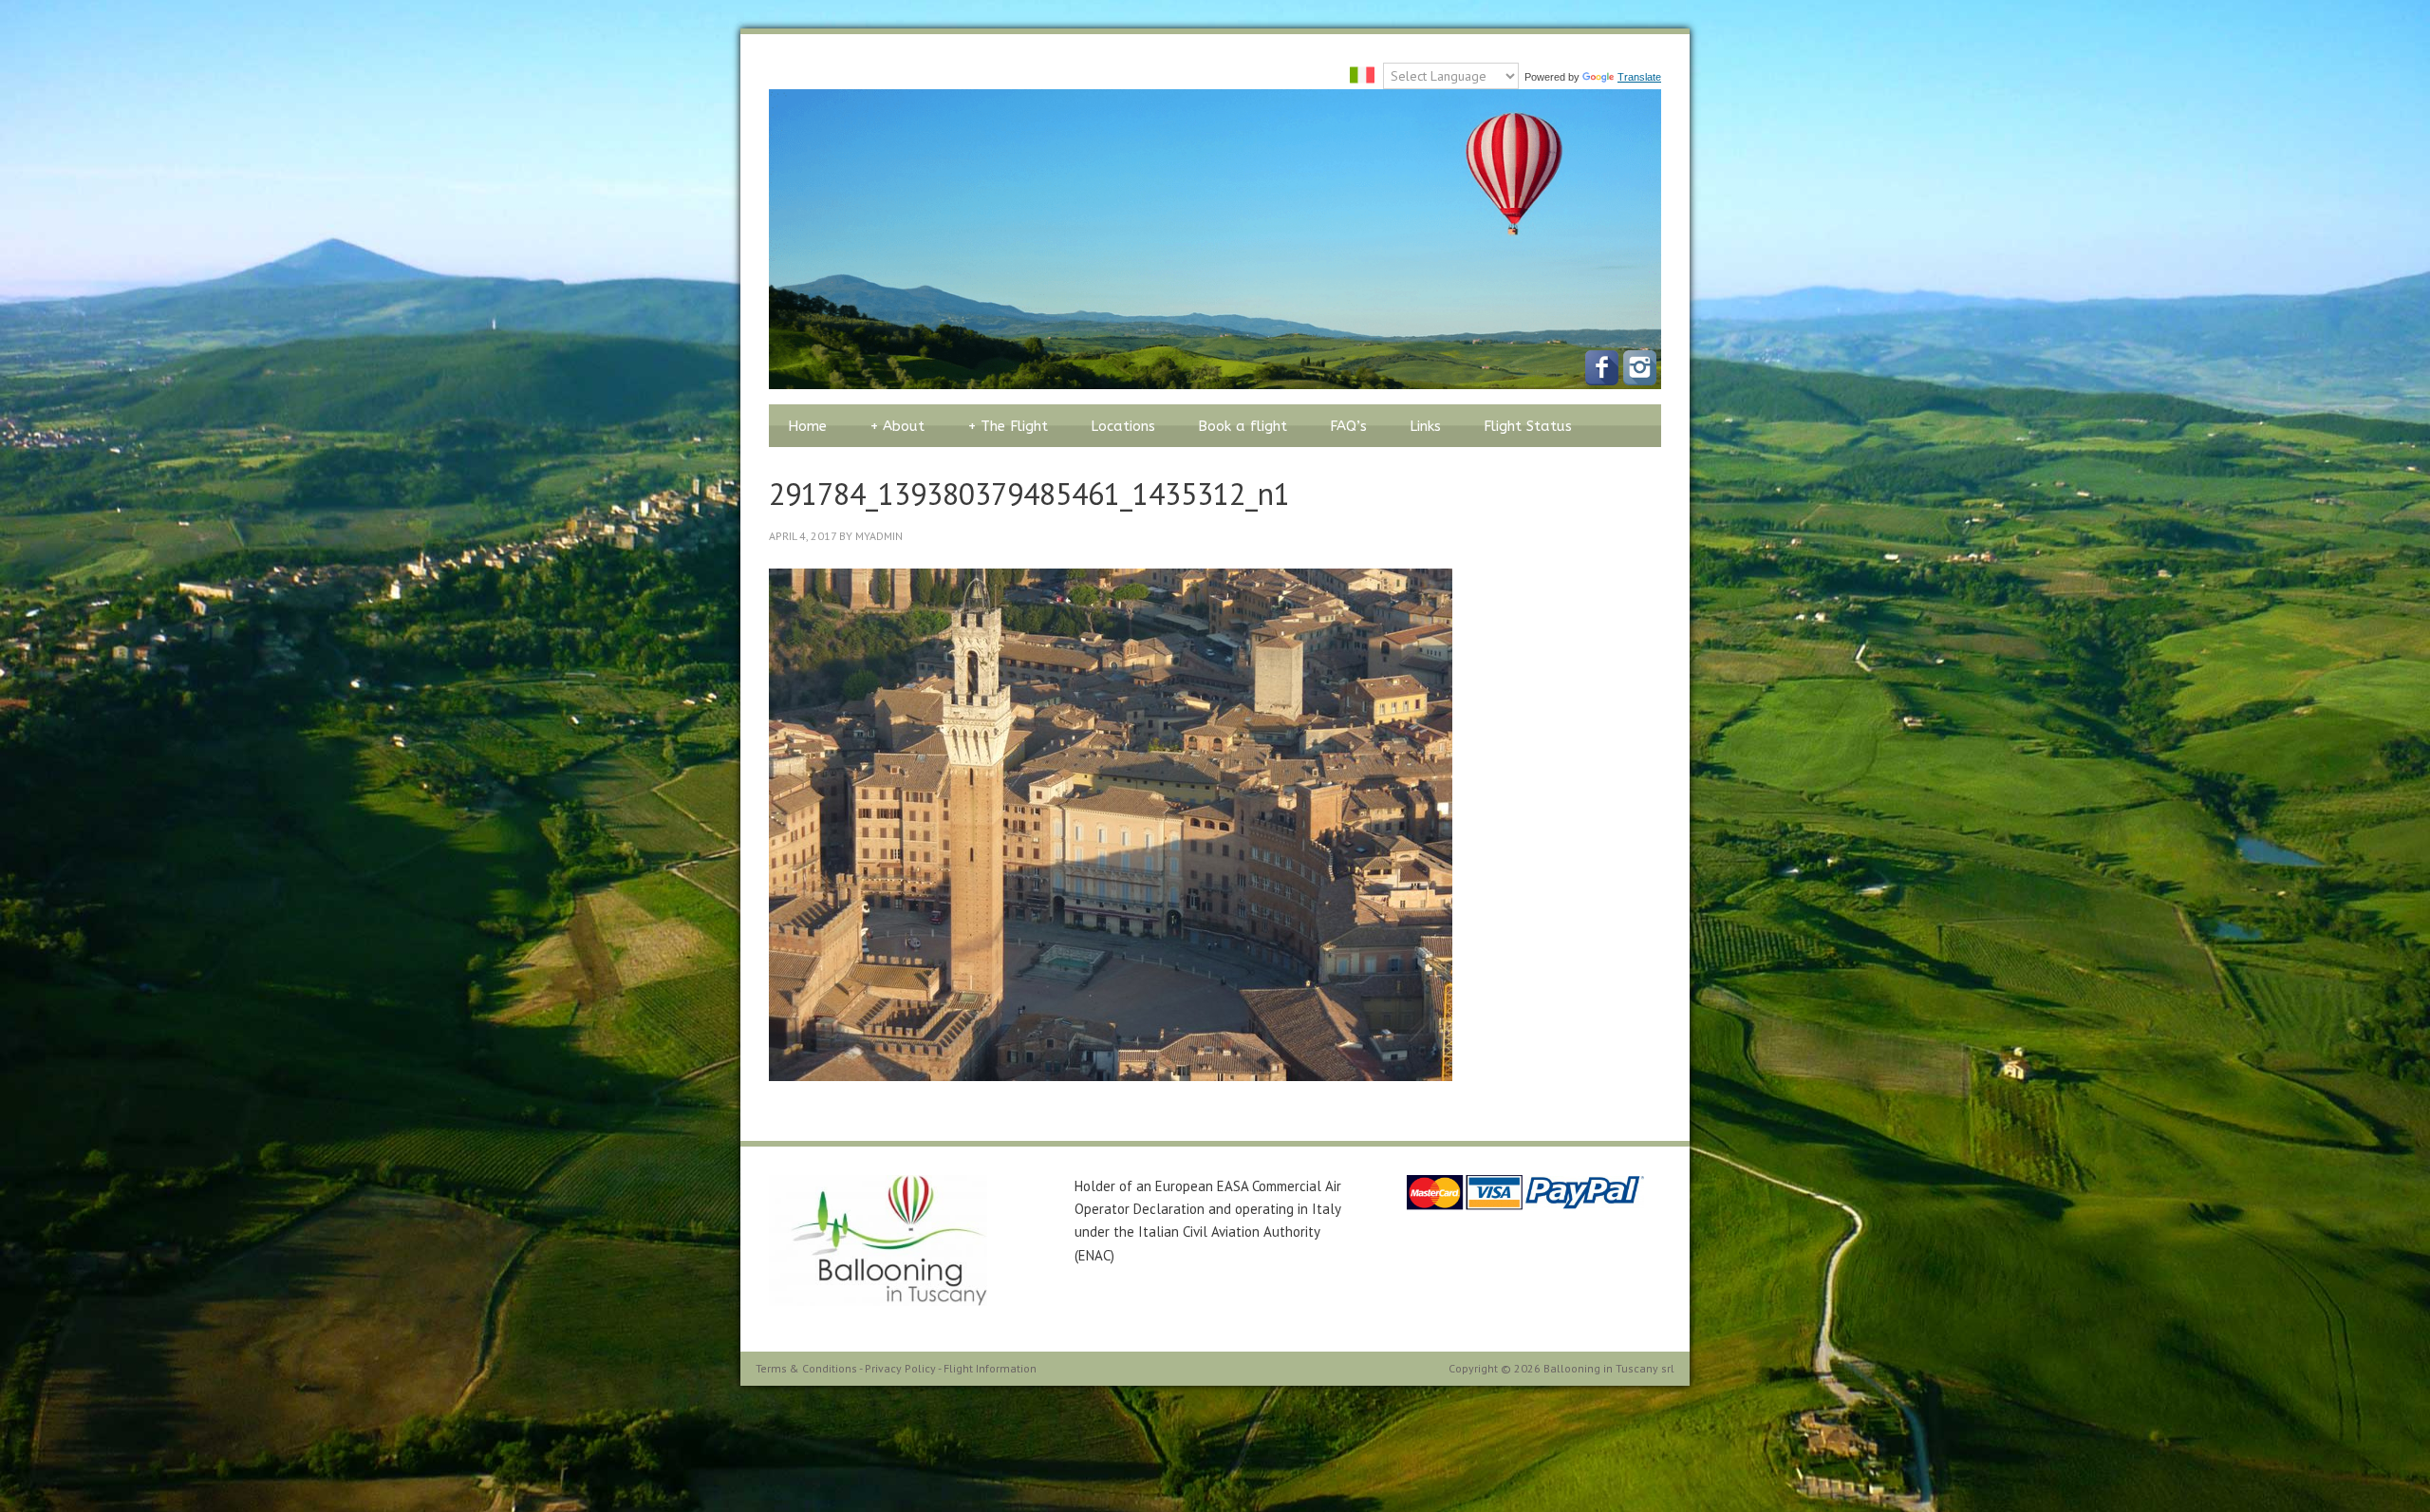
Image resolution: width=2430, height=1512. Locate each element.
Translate (1639, 77)
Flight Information (990, 1368)
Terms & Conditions (806, 1368)
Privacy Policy (900, 1368)
